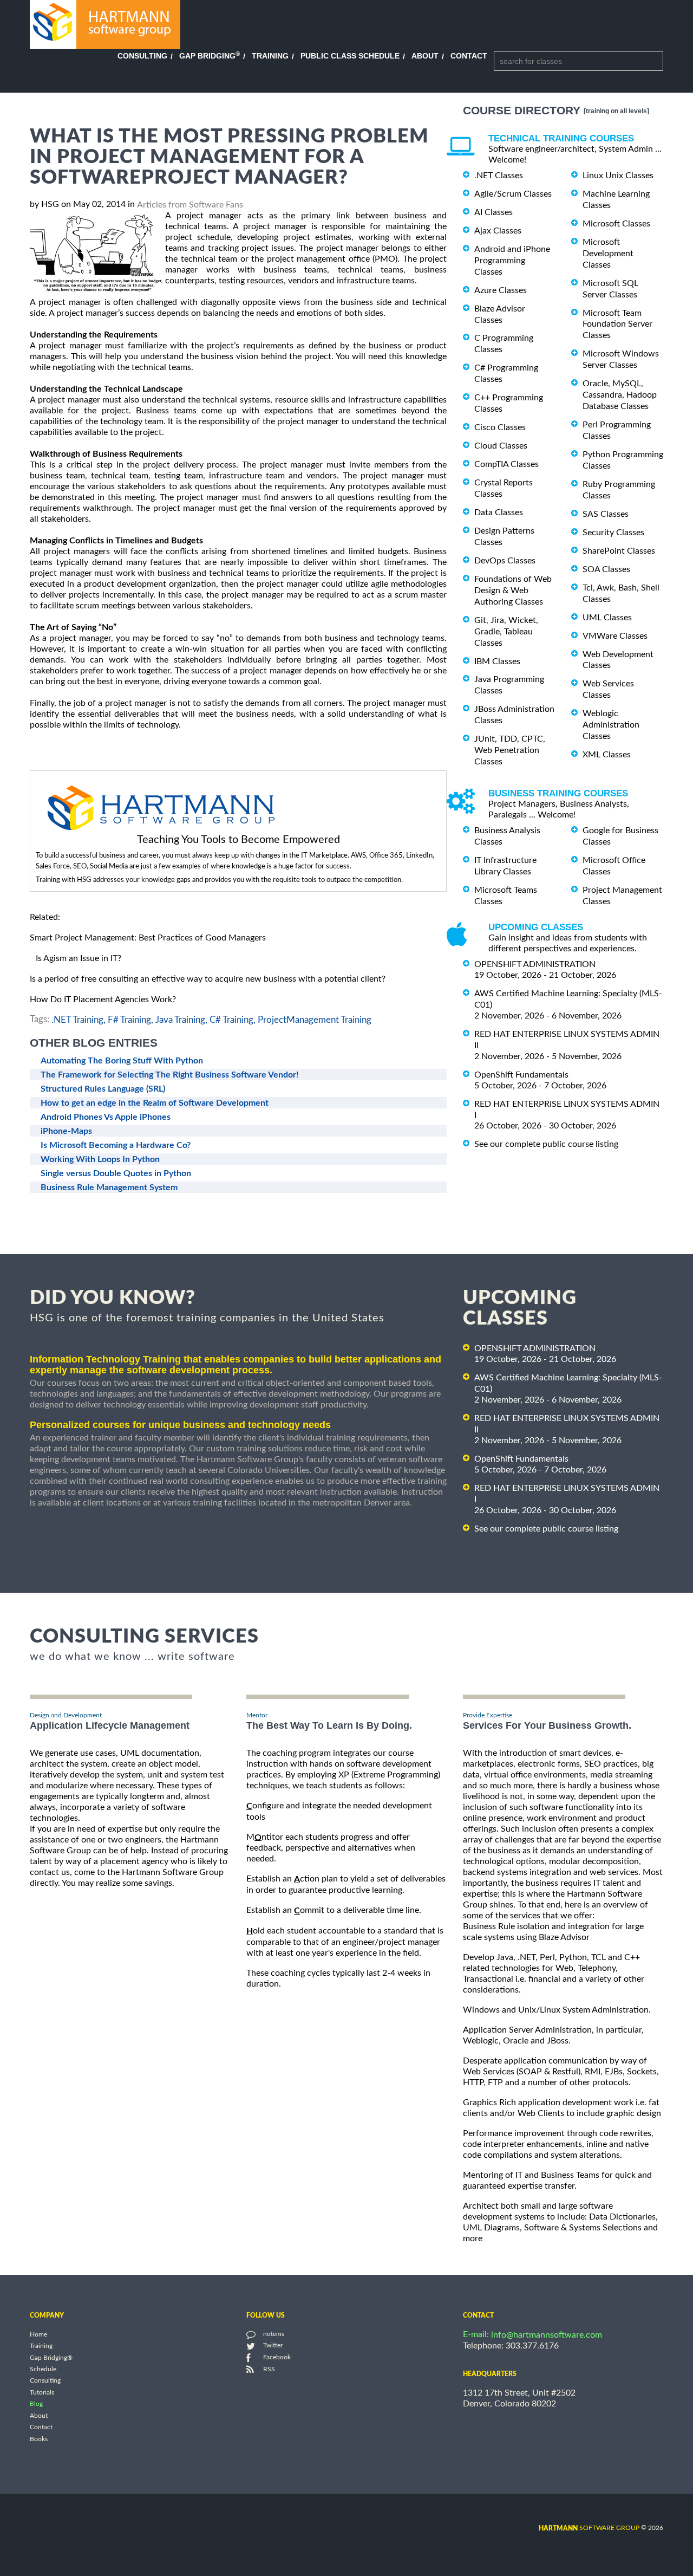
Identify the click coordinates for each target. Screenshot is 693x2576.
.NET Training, (79, 1019)
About (425, 56)
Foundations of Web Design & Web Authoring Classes (513, 591)
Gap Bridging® (51, 2358)
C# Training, (233, 1019)
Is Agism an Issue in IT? (79, 958)
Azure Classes (501, 290)
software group (589, 2528)
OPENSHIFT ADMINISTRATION (535, 964)
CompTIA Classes (506, 464)
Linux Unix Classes (618, 176)
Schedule (43, 2369)
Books (39, 2439)
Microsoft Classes (616, 224)
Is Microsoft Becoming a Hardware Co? (116, 1145)
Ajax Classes (498, 231)
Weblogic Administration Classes (611, 725)
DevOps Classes (505, 561)
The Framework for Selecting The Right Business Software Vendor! (170, 1075)
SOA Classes (606, 569)
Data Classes (499, 512)
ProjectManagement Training (315, 1019)
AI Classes (493, 212)
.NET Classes (499, 176)
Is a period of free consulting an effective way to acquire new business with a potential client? (208, 979)
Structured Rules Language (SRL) (103, 1089)
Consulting (142, 56)
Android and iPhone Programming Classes (512, 261)
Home (38, 2334)
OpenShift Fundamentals (521, 1075)
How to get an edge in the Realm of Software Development (155, 1103)
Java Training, (181, 1019)
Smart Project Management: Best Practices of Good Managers (148, 938)
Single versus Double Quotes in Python (116, 1173)
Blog (36, 2404)
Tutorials (42, 2392)
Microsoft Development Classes (608, 254)
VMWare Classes (615, 636)
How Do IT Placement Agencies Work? (103, 1000)
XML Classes (607, 755)
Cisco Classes (500, 427)
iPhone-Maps (66, 1131)
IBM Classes (497, 661)
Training (270, 56)
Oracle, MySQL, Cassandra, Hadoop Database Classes (620, 395)
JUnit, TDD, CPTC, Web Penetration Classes (510, 750)
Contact (469, 56)
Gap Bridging (210, 56)
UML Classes (607, 618)
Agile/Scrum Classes (513, 194)
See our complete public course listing (546, 1144)
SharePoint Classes (619, 551)
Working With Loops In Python (100, 1159)
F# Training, (130, 1019)
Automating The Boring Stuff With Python (122, 1061)
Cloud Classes (501, 446)
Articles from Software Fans (190, 205)
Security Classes (613, 533)
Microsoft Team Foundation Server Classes (617, 324)
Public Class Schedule (350, 56)
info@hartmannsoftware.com (547, 2335)
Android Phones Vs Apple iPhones (106, 1117)
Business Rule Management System (109, 1188)
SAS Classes (606, 514)
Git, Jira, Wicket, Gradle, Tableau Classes (506, 632)
